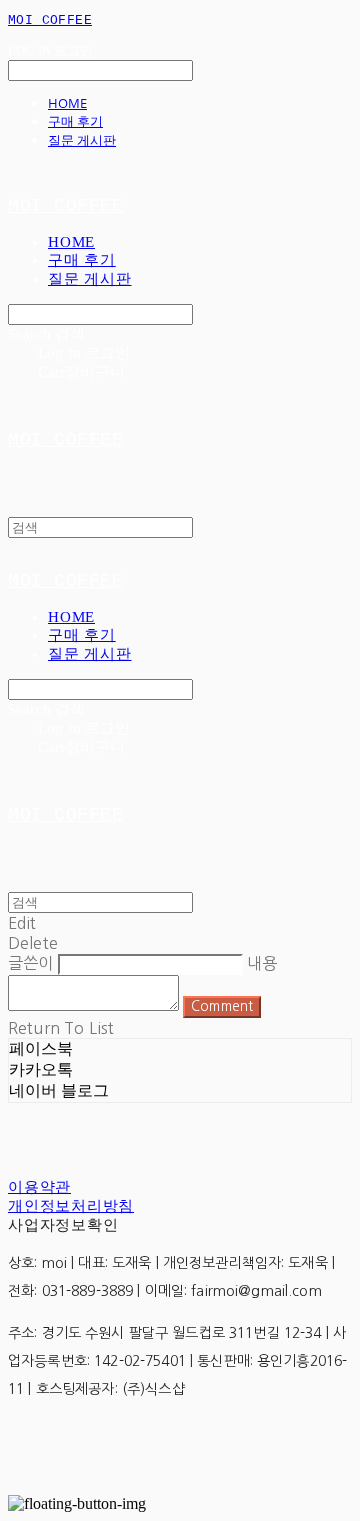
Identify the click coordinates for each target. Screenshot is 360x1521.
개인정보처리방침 (71, 1206)
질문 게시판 (82, 140)
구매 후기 (75, 121)
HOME (67, 103)
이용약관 (39, 1187)
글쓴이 (30, 963)
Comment (222, 1006)
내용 (262, 963)
